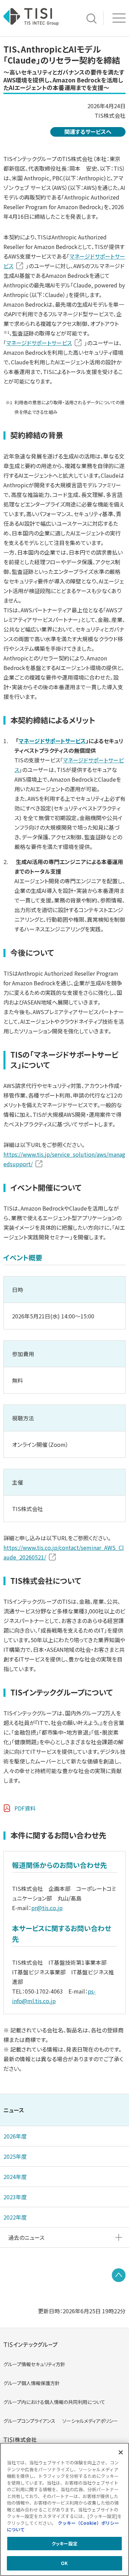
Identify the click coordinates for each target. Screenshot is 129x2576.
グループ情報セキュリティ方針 (34, 2364)
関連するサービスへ (88, 132)
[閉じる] (121, 2452)
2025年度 (15, 2156)
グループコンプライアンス (29, 2421)
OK (64, 2563)
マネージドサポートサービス (39, 343)
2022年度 (15, 2217)
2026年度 (15, 2136)
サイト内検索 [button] (92, 19)
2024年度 (15, 2177)
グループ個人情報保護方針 (32, 2383)
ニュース (14, 2110)
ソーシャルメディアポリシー (90, 2421)
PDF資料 (25, 1808)
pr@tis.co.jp (47, 1908)
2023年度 (15, 2197)
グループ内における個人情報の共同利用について (54, 2402)
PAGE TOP (119, 2275)
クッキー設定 (64, 2544)
